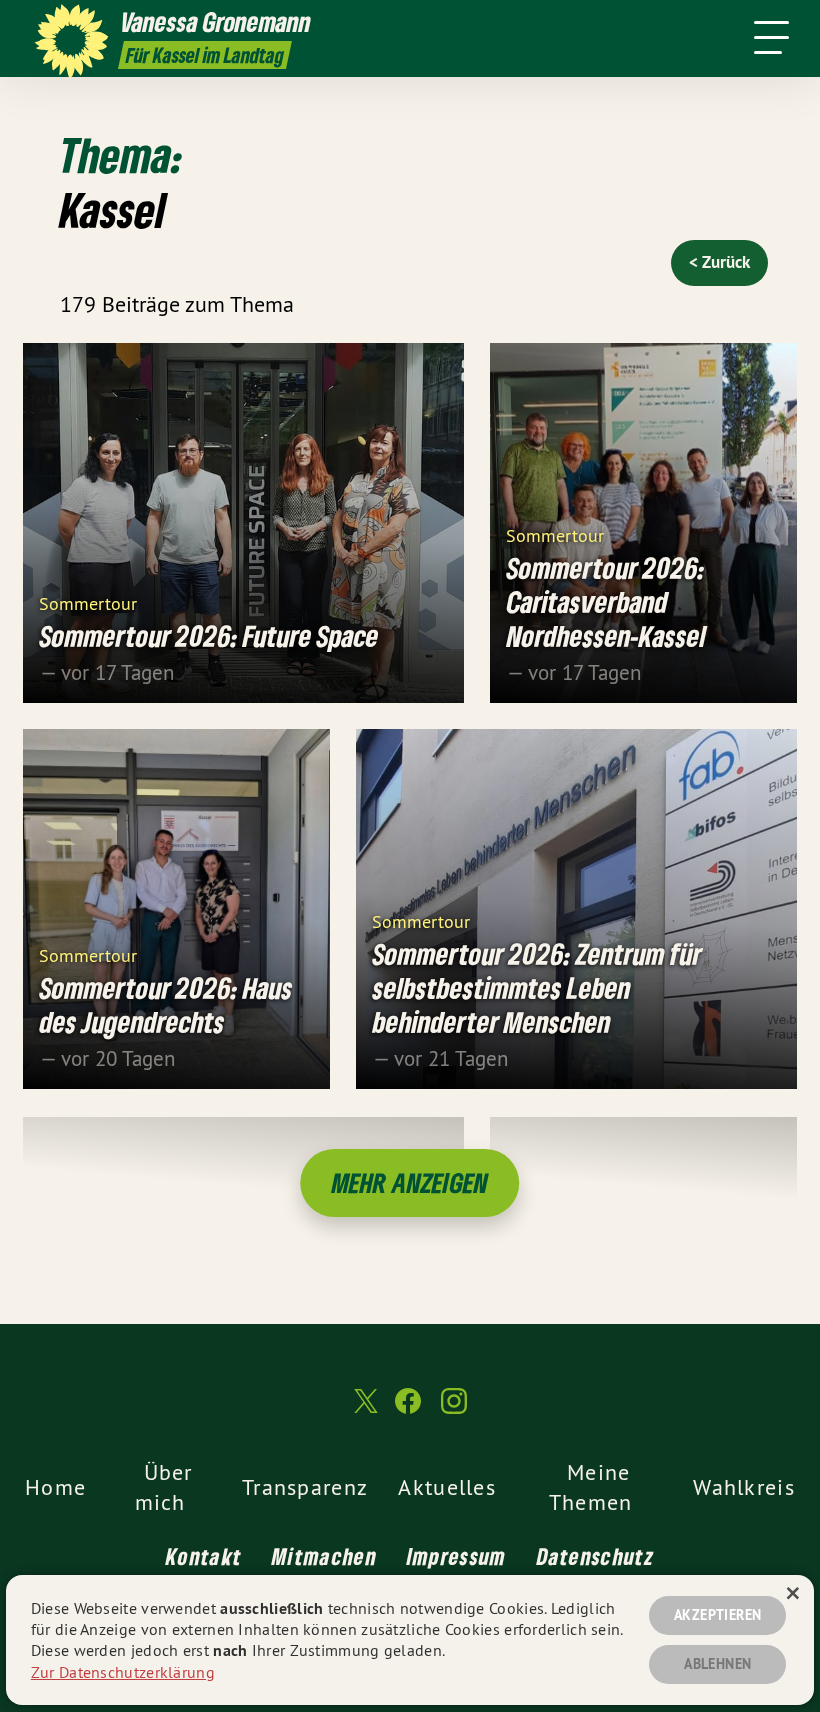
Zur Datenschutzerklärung (123, 1672)
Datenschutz (595, 1556)
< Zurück (719, 262)
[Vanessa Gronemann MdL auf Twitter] (364, 1410)
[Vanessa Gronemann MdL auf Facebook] (408, 1409)
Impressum (457, 1556)
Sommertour (88, 602)
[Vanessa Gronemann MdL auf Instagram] (454, 1409)
